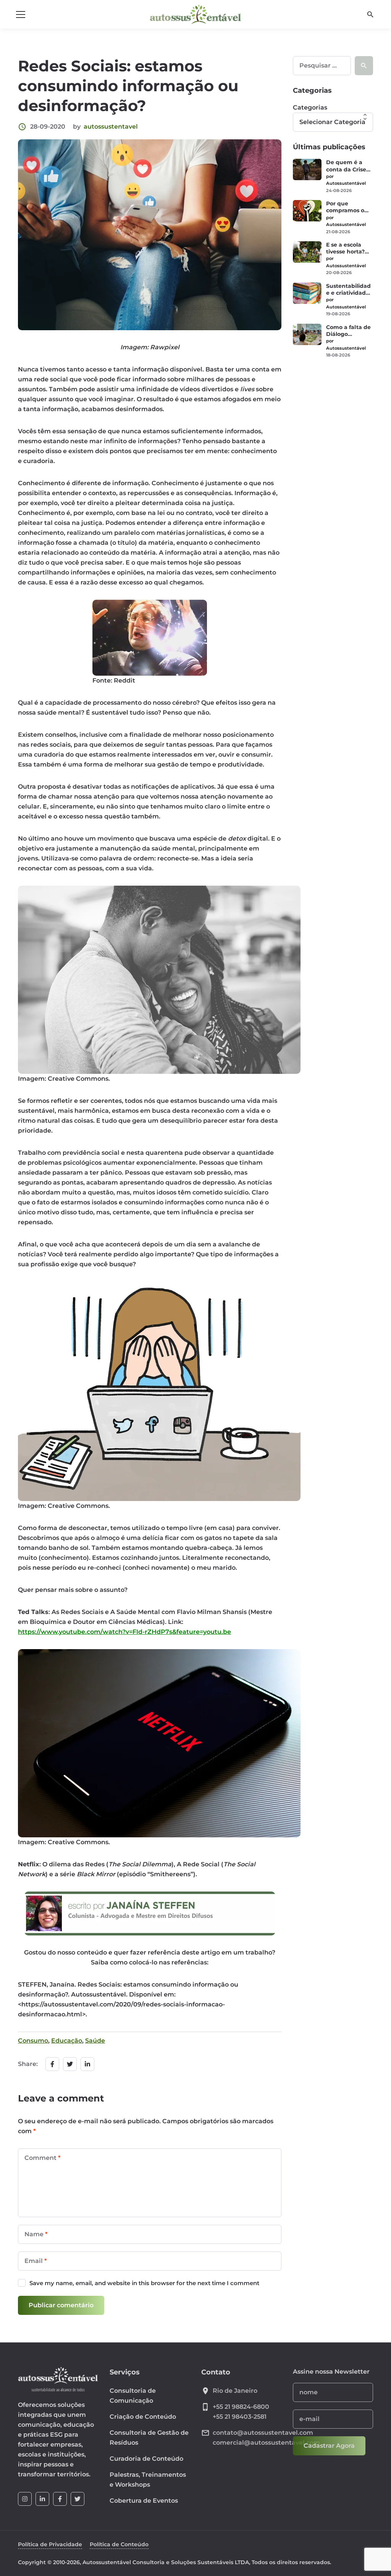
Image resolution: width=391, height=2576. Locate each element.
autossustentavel (111, 127)
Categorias (310, 107)
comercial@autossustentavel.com (266, 2443)
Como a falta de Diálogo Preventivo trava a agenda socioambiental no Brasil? (349, 331)
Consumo (33, 2041)
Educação (67, 2041)
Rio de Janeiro (235, 2391)
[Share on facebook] (52, 2064)
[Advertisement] (333, 485)
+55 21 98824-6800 (241, 2407)
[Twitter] (78, 2499)
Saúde (95, 2041)
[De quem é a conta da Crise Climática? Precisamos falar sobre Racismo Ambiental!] (307, 169)
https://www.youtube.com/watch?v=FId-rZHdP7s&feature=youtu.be (124, 1632)
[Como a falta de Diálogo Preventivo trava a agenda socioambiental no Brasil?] (307, 334)
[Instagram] (25, 2499)
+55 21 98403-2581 (240, 2417)
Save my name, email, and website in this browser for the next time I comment (144, 2283)
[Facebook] (60, 2499)
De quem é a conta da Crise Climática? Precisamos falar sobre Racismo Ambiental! (349, 166)
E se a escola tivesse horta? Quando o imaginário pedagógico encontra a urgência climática (345, 248)
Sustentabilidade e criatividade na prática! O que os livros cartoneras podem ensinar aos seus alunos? (350, 289)
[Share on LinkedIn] (87, 2064)
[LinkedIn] (42, 2499)
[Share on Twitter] (70, 2064)
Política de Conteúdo (119, 2544)
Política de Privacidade (50, 2544)
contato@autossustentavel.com (263, 2433)
